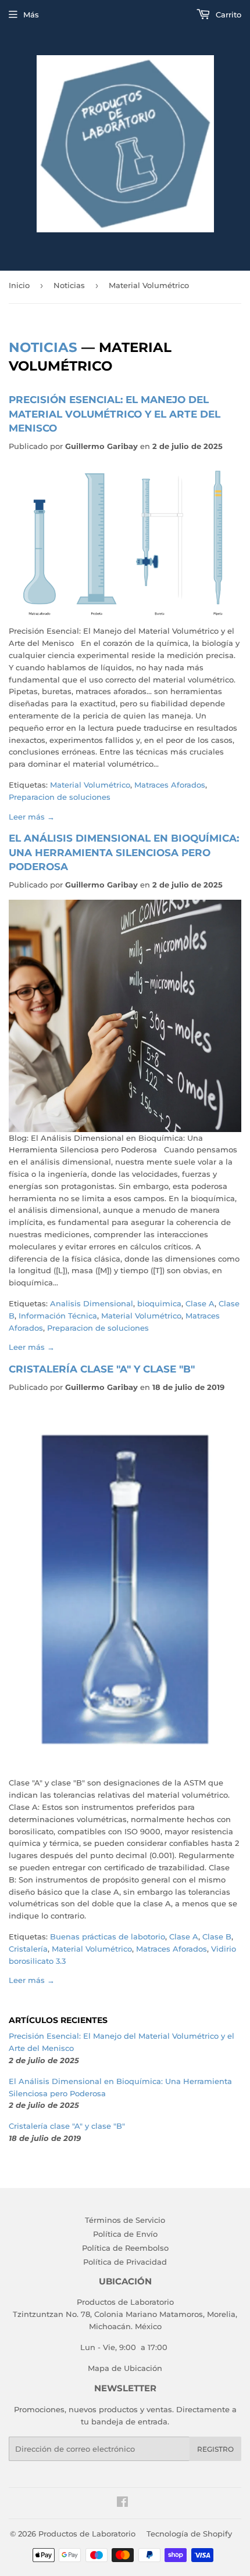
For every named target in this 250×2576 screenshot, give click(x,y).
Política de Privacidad (125, 2262)
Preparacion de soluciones (60, 797)
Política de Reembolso (125, 2248)
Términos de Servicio (125, 2220)
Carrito (227, 15)
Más (31, 15)
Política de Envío (125, 2234)
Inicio (19, 285)
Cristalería (28, 1949)
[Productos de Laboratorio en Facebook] (122, 2503)
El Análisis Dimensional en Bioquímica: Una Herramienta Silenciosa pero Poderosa (124, 852)
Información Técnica (58, 1316)
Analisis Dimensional (92, 1303)
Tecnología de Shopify (189, 2534)
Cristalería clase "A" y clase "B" (102, 1369)
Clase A (200, 1303)
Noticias (69, 285)
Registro (215, 2449)
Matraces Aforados (170, 785)
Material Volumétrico (90, 785)
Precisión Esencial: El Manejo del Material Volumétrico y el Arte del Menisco (115, 414)
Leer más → (32, 817)
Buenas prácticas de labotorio (108, 1937)
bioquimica (159, 1303)
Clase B (217, 1937)
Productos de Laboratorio (87, 2534)
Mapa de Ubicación (125, 2368)
